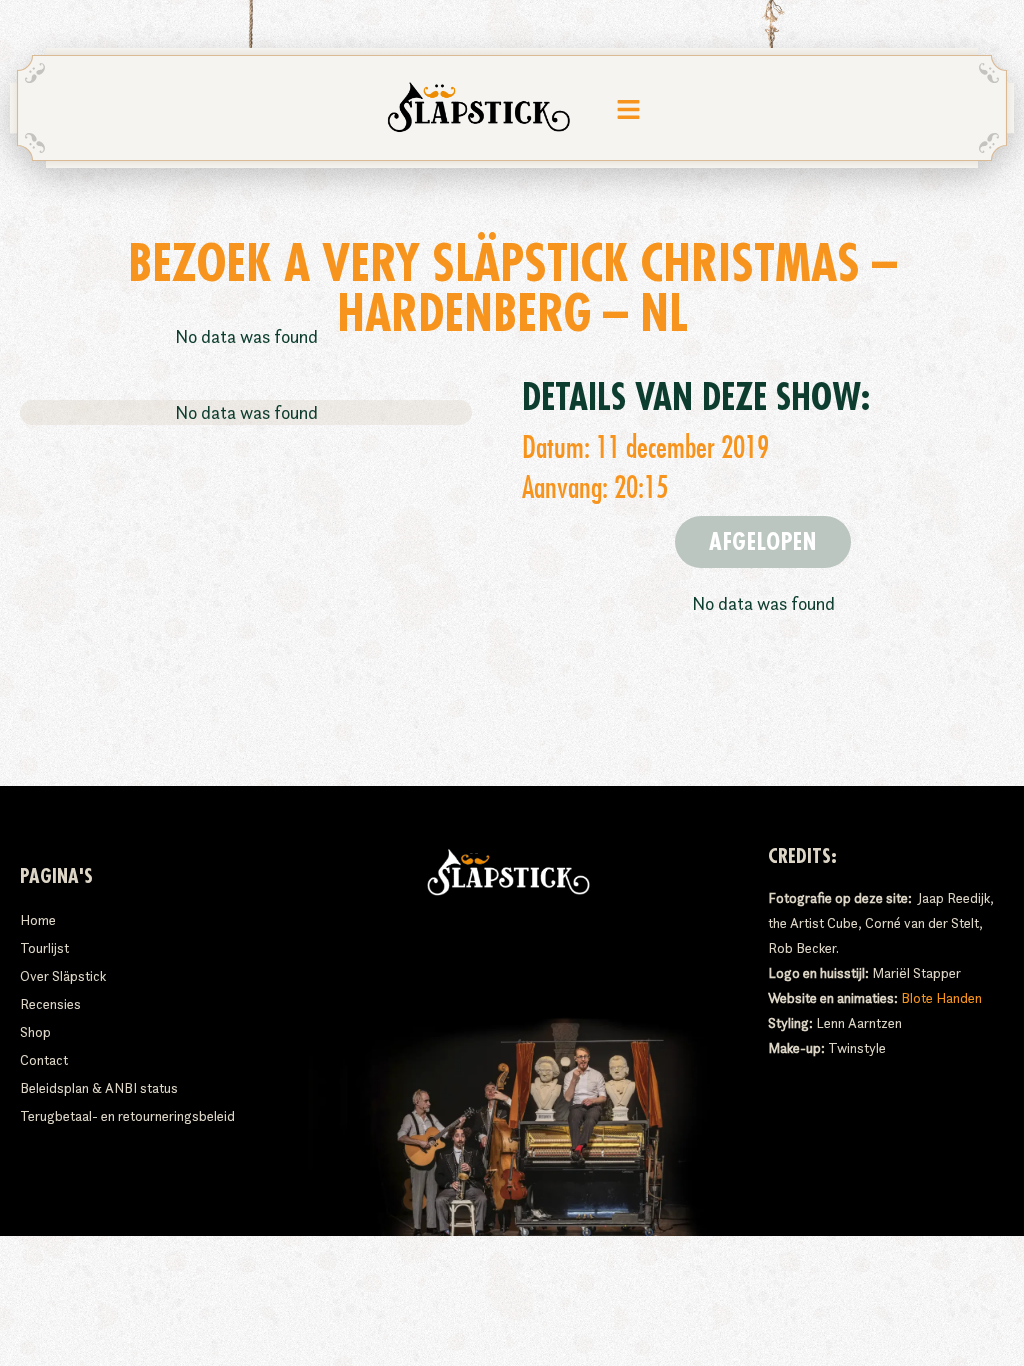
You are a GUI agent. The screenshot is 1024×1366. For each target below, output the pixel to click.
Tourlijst (44, 948)
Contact (44, 1060)
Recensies (50, 1004)
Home (38, 920)
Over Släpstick (63, 976)
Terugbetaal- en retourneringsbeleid (127, 1116)
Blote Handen (941, 998)
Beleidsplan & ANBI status (99, 1088)
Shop (35, 1032)
